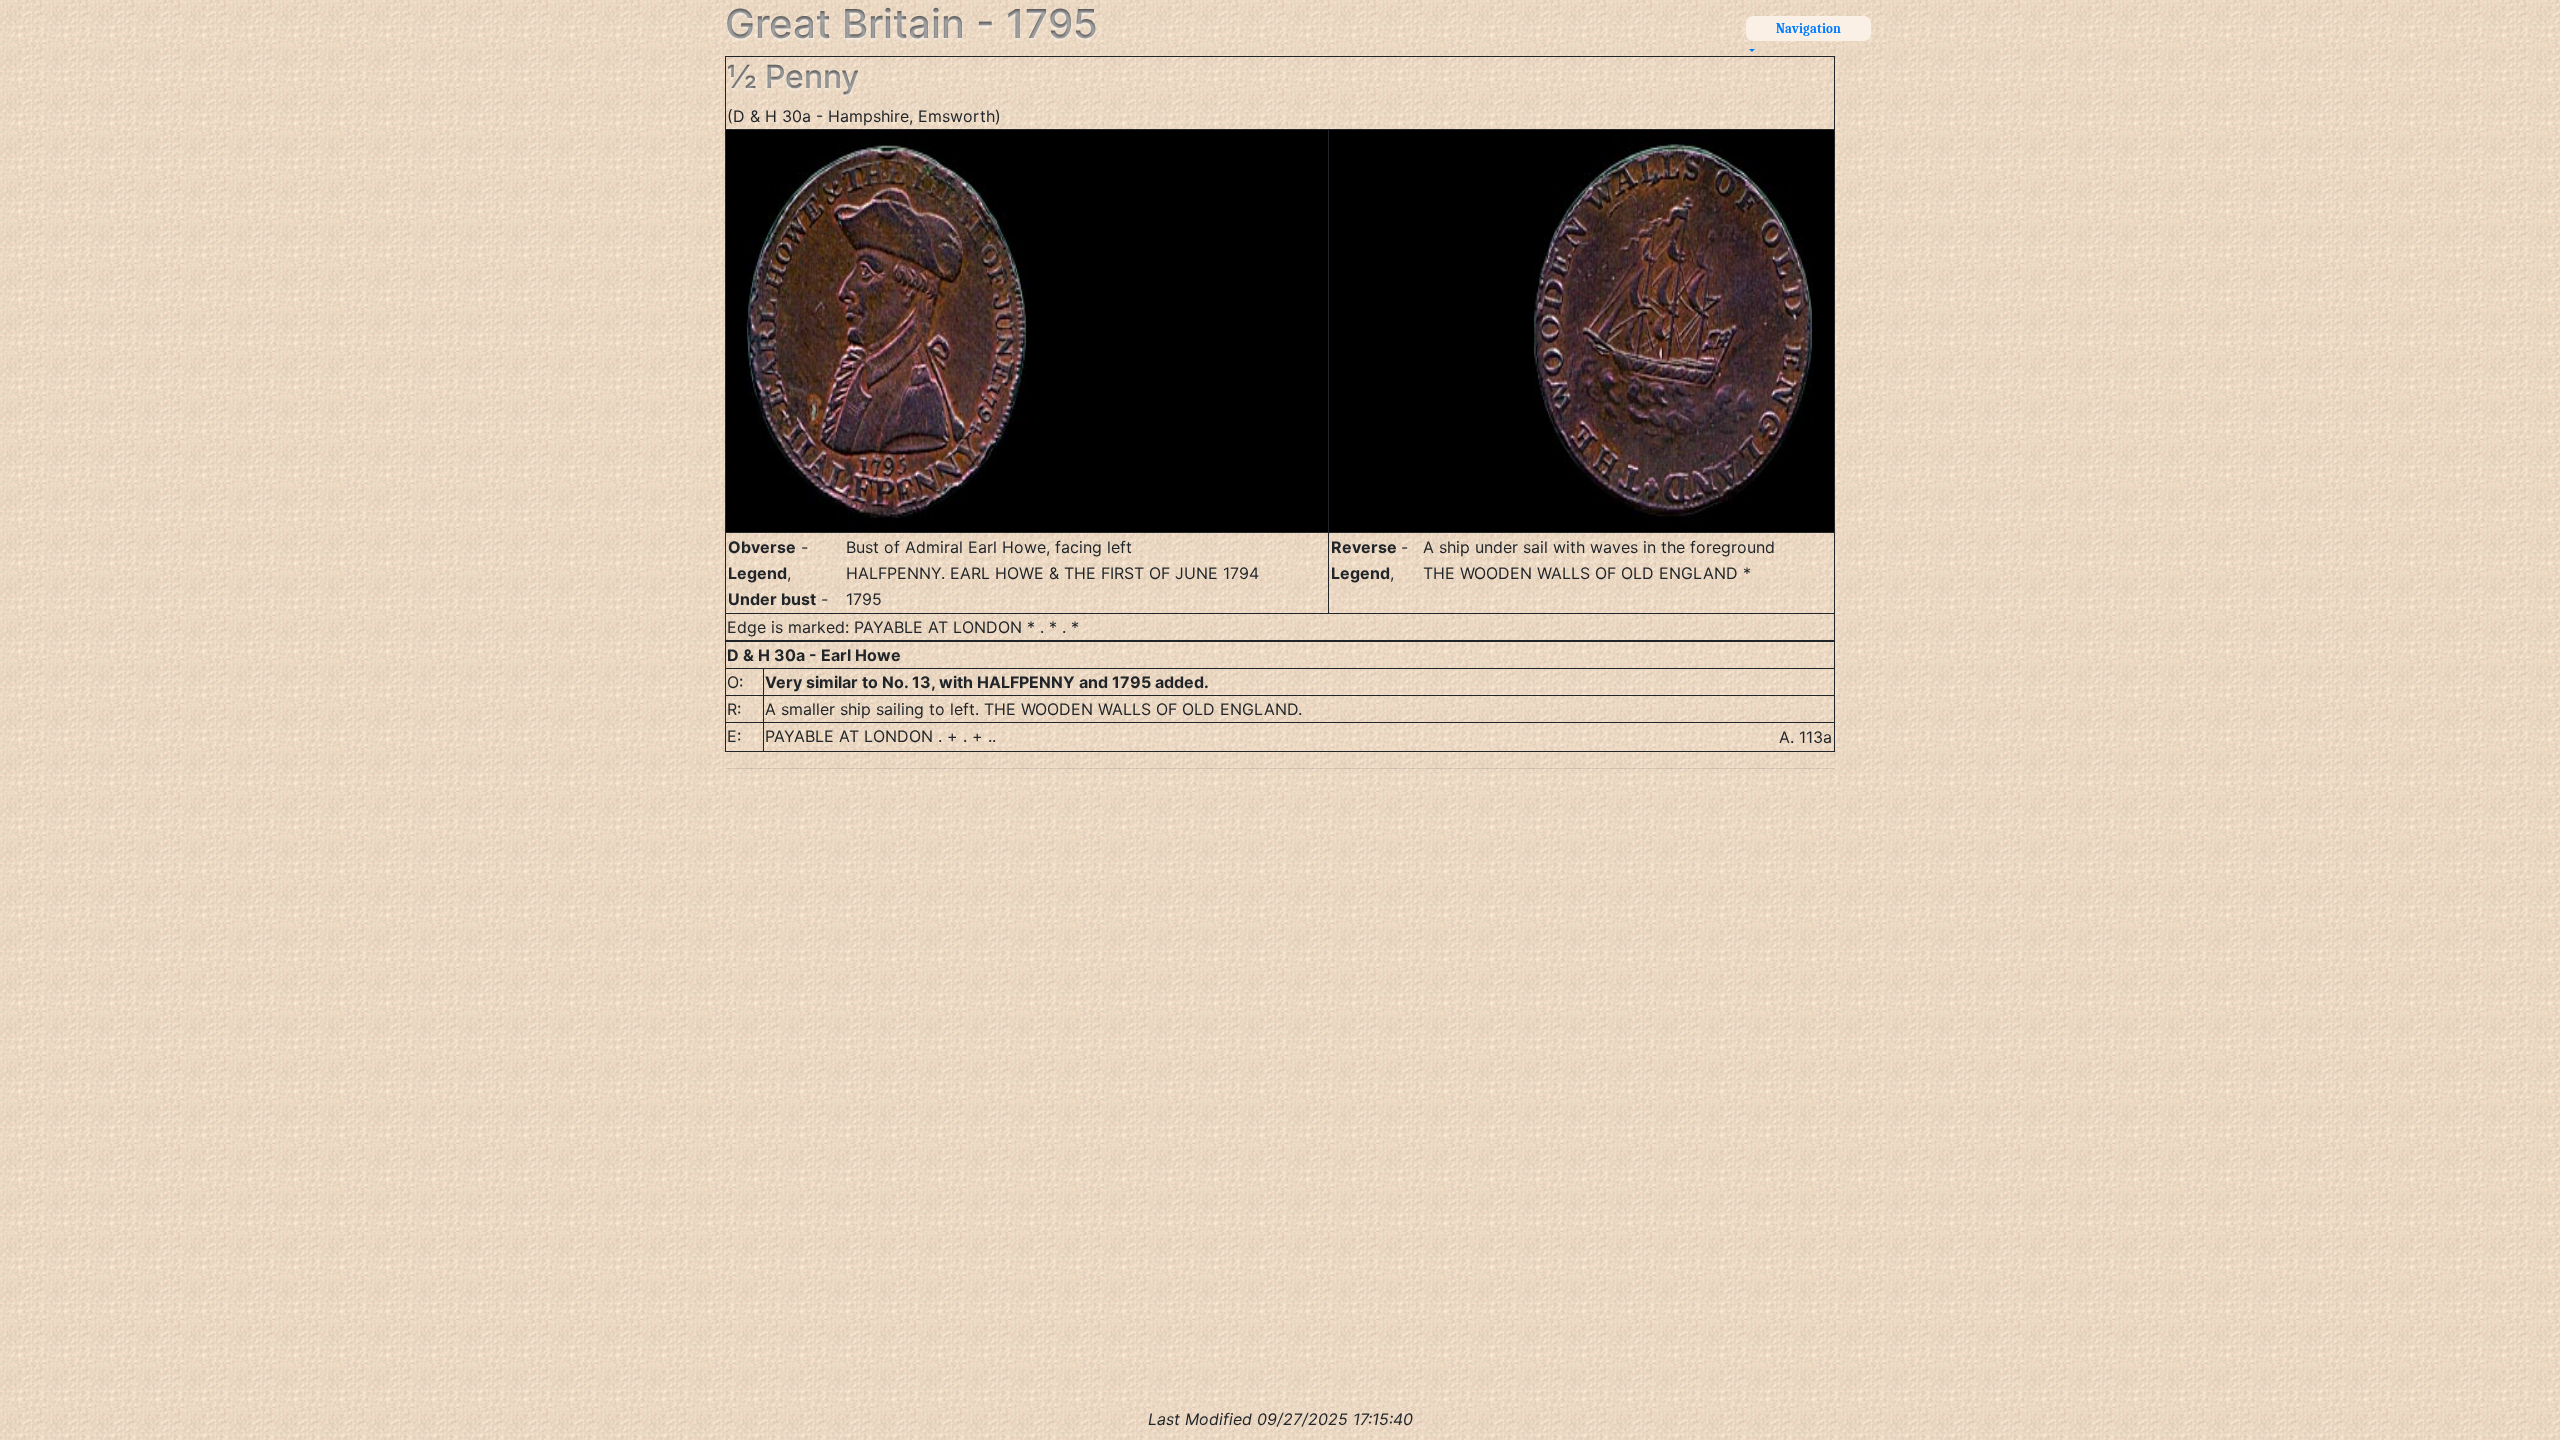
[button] (1801, 38)
